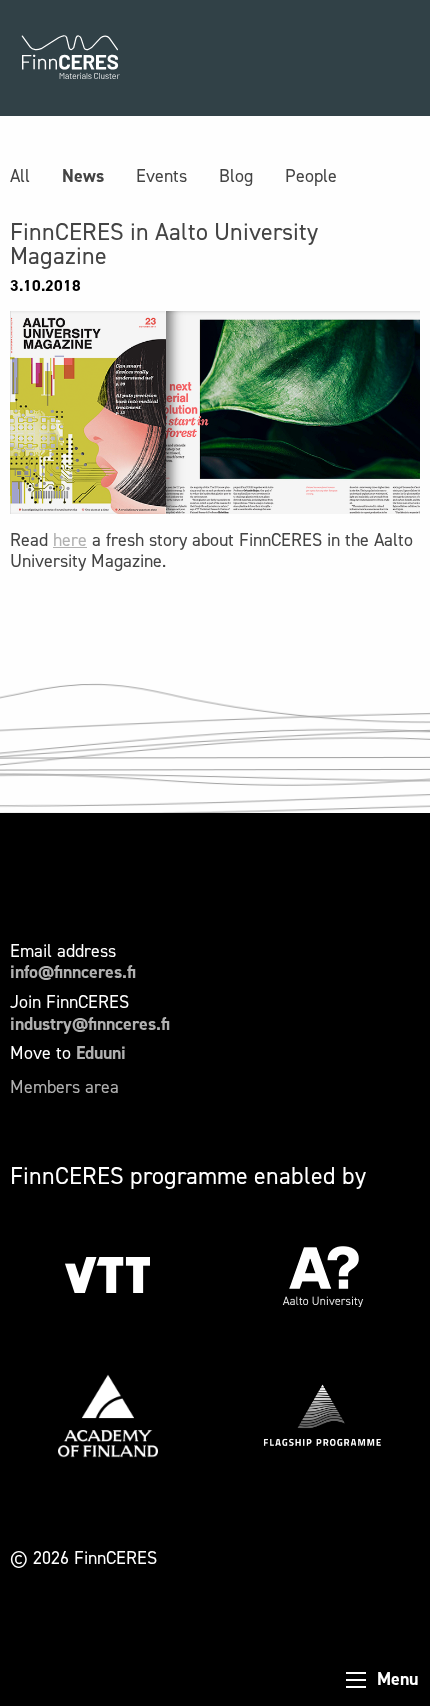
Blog (236, 176)
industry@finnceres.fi (90, 1024)
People (311, 176)
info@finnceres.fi (73, 972)
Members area (64, 1087)
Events (161, 176)
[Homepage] (70, 58)
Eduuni (101, 1053)
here (70, 540)
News (83, 176)
